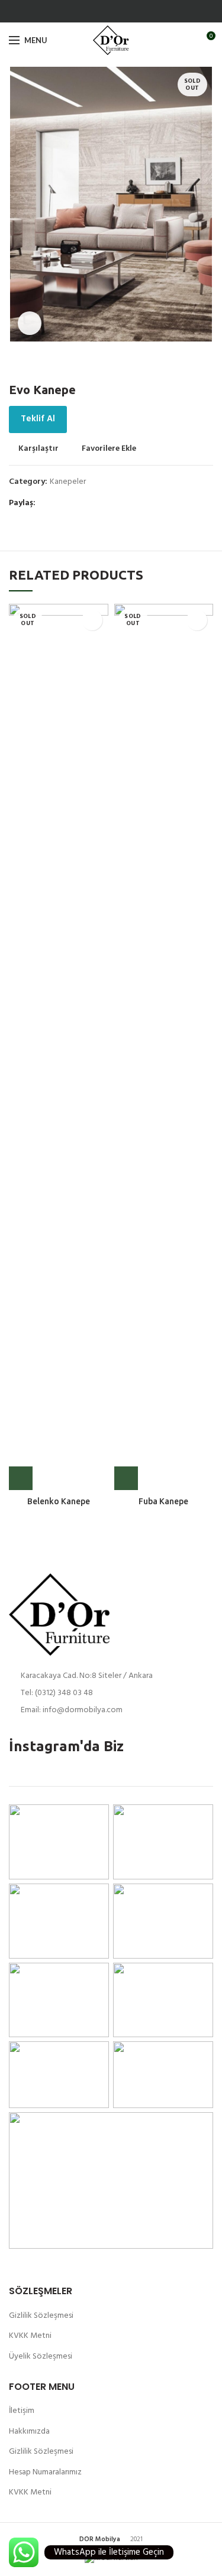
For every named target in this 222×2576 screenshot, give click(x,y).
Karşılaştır (38, 449)
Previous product (184, 365)
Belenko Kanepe (59, 1501)
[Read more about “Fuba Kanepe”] (126, 1478)
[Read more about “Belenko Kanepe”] (21, 1478)
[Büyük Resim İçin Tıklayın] (30, 323)
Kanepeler (68, 482)
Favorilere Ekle (109, 449)
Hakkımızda (29, 2432)
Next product (207, 365)
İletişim (22, 2411)
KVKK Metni (30, 2336)
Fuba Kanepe (163, 1501)
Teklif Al (38, 419)
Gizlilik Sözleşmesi (41, 2316)
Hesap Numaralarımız (45, 2472)
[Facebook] (104, 11)
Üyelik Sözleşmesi (41, 2357)
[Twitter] (118, 11)
